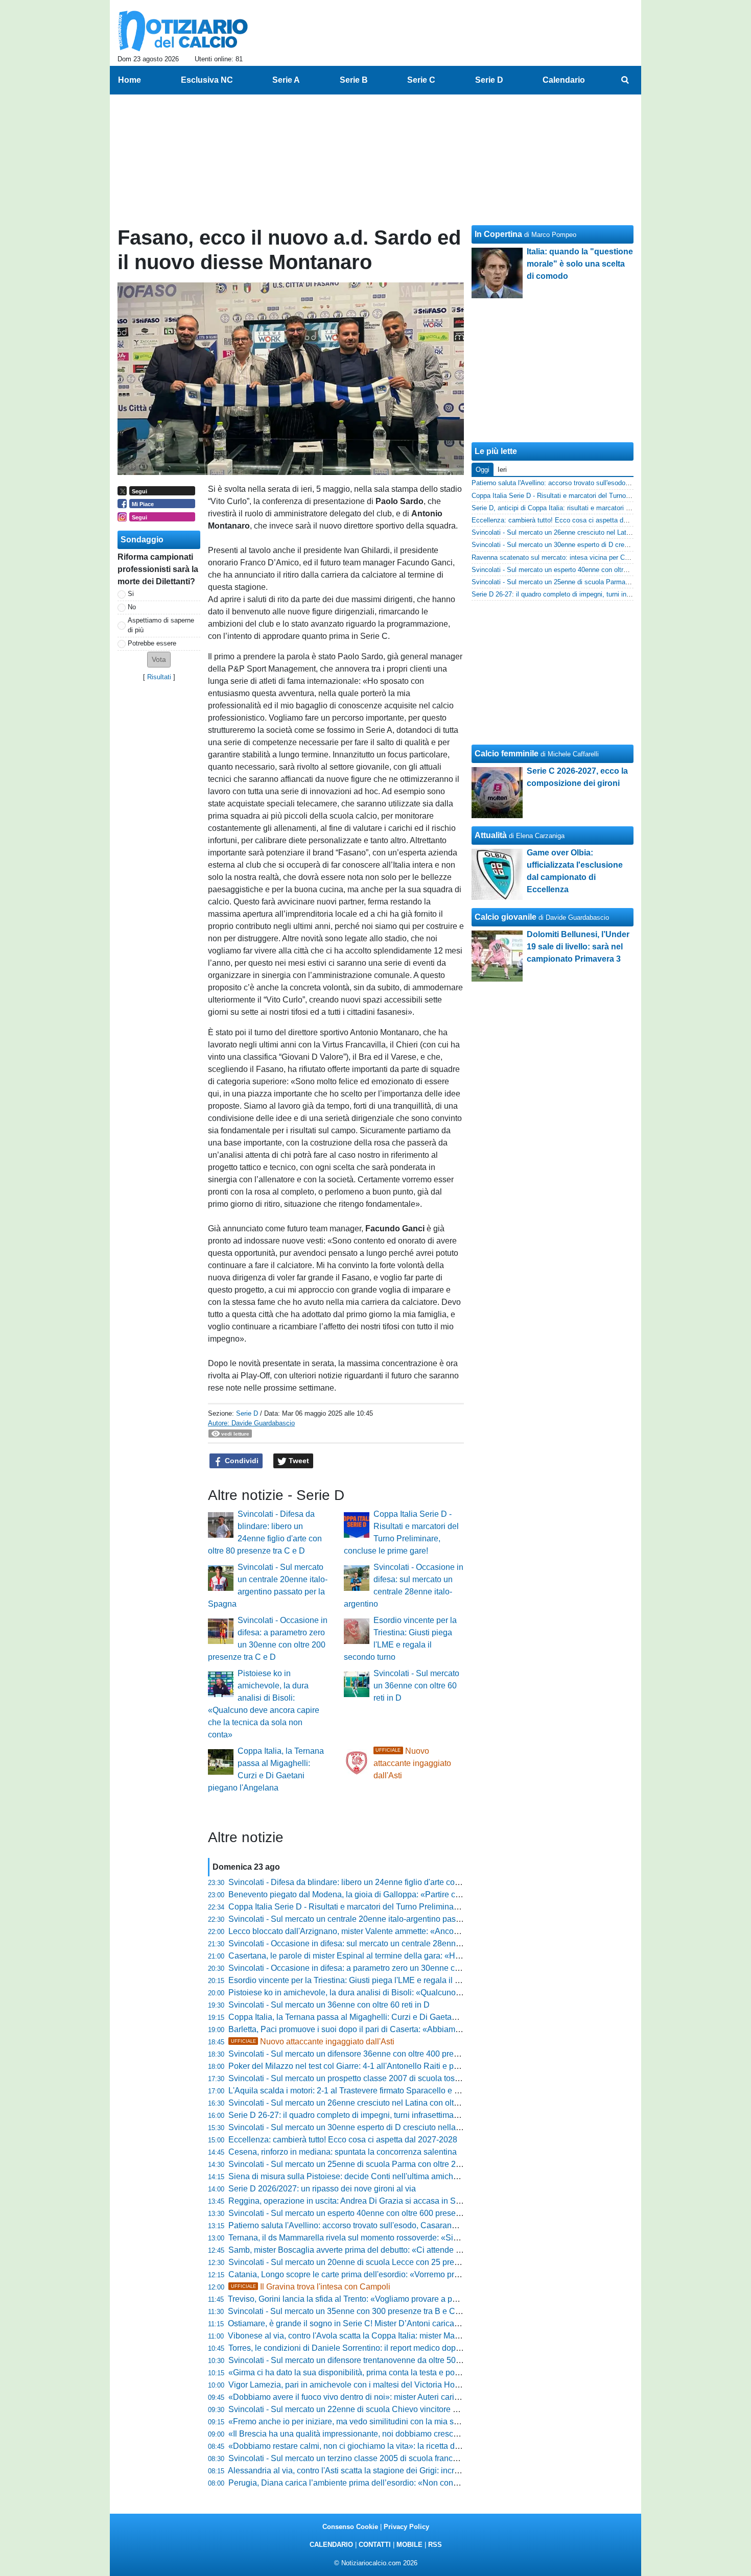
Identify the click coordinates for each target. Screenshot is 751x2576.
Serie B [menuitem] (354, 80)
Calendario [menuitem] (564, 80)
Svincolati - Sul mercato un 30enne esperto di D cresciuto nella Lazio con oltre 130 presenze (395, 2127)
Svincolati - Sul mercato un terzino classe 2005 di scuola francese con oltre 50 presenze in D (396, 2458)
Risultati (159, 677)
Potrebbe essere (152, 643)
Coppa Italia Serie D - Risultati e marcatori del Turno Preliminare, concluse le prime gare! (389, 1907)
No (132, 607)
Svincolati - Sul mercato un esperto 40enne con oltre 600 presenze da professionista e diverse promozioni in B (428, 2213)
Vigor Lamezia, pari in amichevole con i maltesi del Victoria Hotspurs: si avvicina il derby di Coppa (406, 2385)
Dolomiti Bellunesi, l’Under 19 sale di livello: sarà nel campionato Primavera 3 (578, 947)
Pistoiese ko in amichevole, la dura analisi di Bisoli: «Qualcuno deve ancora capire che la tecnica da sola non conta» (439, 1993)
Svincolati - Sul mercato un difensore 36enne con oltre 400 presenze (352, 2054)
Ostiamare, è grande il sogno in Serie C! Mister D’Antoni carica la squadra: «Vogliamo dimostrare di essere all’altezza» (442, 2323)
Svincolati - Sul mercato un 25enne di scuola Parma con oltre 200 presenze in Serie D (384, 2164)
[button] (159, 660)
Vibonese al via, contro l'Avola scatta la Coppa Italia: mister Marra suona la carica (375, 2336)
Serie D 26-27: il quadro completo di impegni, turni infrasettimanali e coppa (363, 2115)
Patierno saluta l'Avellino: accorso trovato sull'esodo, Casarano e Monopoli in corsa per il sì (393, 2225)
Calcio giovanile (506, 917)
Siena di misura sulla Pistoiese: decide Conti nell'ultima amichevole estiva (362, 2176)
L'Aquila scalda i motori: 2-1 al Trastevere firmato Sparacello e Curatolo (357, 2091)
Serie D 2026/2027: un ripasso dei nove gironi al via (322, 2189)
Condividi (241, 1461)
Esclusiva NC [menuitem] (207, 80)
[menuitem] (625, 80)
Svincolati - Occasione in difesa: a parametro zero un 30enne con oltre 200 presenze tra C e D (398, 1968)
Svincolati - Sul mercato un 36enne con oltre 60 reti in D (416, 1686)
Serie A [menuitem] (286, 80)
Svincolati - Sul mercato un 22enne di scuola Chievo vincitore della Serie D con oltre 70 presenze (404, 2409)
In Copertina (498, 234)
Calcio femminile (507, 754)
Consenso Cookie (350, 2527)
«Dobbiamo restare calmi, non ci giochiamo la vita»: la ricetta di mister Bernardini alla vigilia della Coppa (417, 2446)
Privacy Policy (406, 2527)
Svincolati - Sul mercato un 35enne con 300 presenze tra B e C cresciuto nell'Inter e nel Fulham (400, 2311)
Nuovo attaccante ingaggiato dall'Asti (412, 1763)
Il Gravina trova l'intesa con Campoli (311, 2287)
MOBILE (409, 2545)
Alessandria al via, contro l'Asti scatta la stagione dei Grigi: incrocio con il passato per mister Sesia (405, 2471)
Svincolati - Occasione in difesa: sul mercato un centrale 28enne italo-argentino (371, 1943)
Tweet (298, 1461)
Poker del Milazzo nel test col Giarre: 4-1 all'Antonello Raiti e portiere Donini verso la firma (391, 2066)
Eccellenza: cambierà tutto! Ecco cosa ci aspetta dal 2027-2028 (343, 2140)
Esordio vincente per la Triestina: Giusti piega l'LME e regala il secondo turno (367, 1980)
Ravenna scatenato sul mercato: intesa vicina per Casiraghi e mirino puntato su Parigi (599, 557)
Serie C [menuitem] (421, 80)
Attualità (491, 835)
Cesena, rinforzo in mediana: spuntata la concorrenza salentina (343, 2152)
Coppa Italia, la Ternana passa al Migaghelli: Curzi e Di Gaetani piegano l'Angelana (380, 2017)
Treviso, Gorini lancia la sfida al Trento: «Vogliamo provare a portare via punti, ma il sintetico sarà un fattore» (423, 2299)
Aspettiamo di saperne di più (161, 625)
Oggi (483, 470)
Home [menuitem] (130, 80)
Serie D (247, 1413)
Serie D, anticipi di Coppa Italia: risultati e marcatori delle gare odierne (575, 508)
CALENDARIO (331, 2545)
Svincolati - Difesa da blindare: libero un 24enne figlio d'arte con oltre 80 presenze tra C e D (393, 1882)
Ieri (502, 470)
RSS (435, 2545)
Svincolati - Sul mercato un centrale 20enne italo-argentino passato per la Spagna (376, 1919)
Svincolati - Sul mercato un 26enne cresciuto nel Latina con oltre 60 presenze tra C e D (385, 2103)
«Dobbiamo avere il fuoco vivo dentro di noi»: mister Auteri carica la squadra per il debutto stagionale (410, 2397)
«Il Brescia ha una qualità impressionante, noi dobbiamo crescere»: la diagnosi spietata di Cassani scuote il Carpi (434, 2434)
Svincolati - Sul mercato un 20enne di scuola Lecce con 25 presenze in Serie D (371, 2262)
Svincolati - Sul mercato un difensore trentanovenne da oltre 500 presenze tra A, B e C (384, 2360)
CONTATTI (375, 2545)
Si (131, 594)
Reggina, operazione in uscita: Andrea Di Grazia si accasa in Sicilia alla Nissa (370, 2201)
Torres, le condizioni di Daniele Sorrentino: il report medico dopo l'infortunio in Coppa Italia (391, 2348)
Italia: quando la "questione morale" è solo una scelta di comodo (580, 264)
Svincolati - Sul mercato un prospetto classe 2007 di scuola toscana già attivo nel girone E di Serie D (410, 2078)
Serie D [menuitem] (489, 80)
